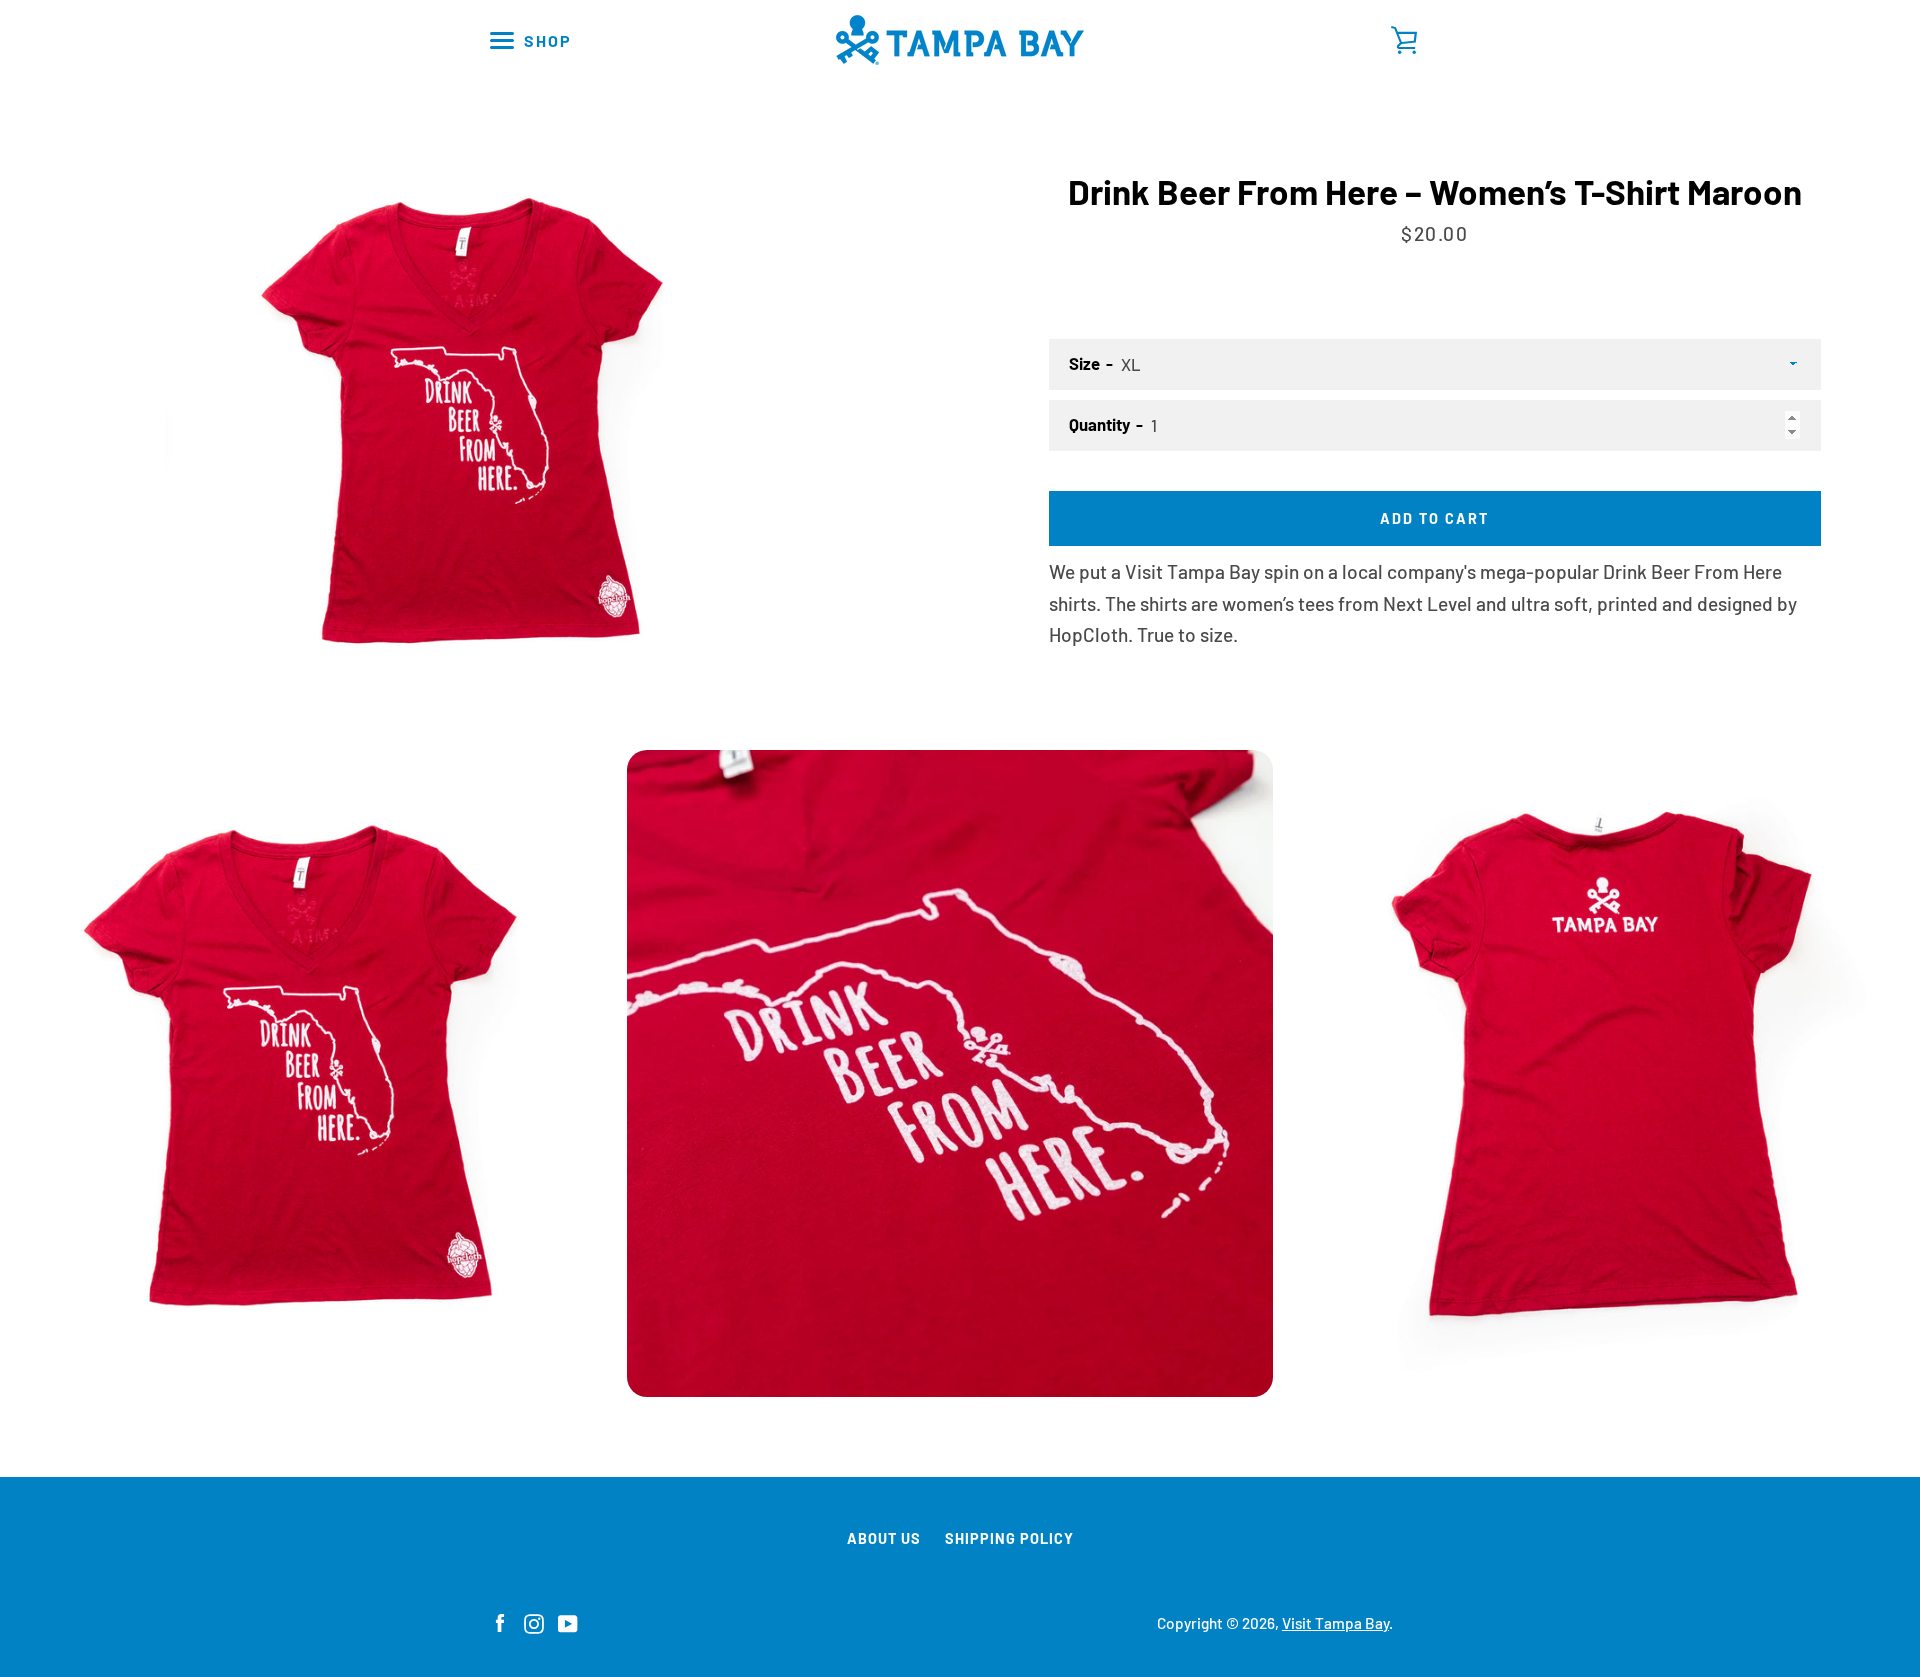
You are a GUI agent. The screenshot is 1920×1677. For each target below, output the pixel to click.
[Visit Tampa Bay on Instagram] (534, 1621)
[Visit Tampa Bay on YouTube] (568, 1621)
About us (884, 1538)
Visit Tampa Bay (1335, 1623)
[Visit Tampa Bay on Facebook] (500, 1621)
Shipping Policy (1009, 1538)
